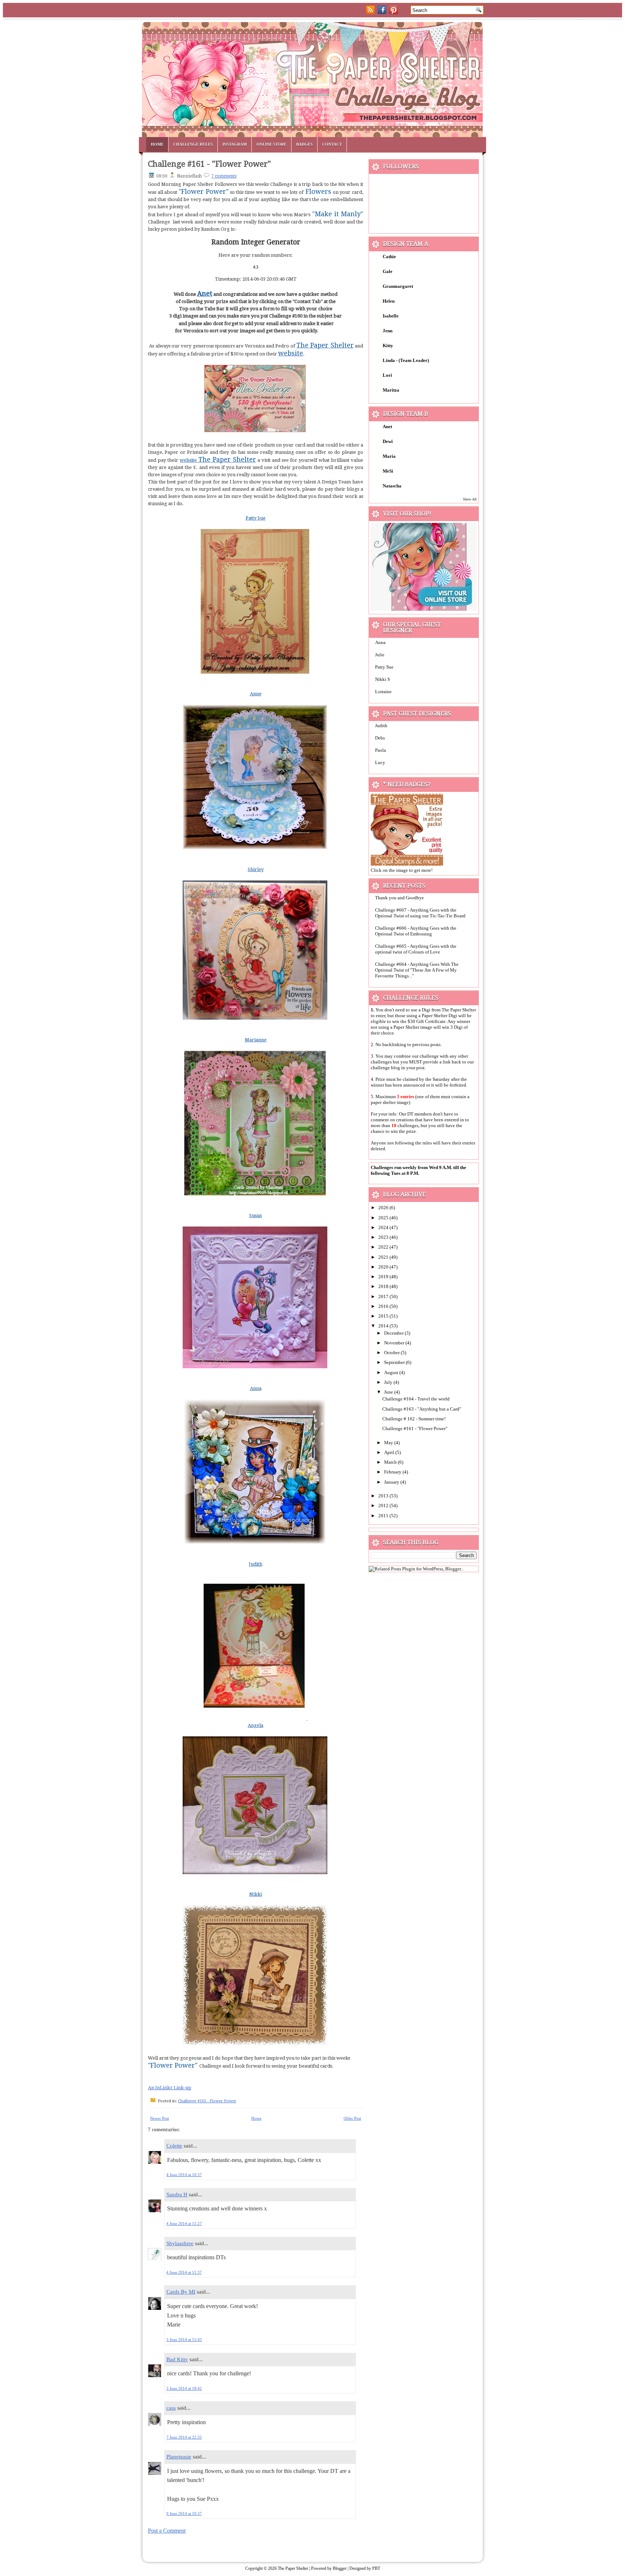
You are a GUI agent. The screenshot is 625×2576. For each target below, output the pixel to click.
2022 (384, 1247)
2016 (384, 1306)
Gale (388, 271)
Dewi (388, 441)
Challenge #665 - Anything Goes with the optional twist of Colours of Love (416, 949)
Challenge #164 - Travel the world (416, 1399)
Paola (380, 750)
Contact (332, 144)
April (390, 1452)
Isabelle (391, 316)
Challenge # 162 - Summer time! (414, 1419)
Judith (381, 726)
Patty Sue (384, 667)
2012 (384, 1505)
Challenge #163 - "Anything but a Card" (422, 1409)
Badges (304, 144)
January (392, 1482)
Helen (389, 301)
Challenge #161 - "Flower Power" (209, 164)
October (392, 1353)
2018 (384, 1286)
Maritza (391, 390)
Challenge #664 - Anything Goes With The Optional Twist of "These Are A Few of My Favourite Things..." (417, 970)
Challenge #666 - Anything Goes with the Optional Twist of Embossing (416, 931)
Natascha (392, 486)
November (395, 1343)
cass (171, 2408)
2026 (384, 1208)
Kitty (388, 346)
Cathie (389, 257)
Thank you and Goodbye (399, 898)
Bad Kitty (177, 2359)
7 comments (224, 176)
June (389, 1392)
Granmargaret (398, 286)
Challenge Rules (193, 144)
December (394, 1333)
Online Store (271, 144)
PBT (376, 2568)
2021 (384, 1257)
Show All (470, 499)
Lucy (380, 762)
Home (157, 144)
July (389, 1382)
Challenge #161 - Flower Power (207, 2101)
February (393, 1472)
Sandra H (177, 2195)
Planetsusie (179, 2457)
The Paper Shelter (293, 2568)
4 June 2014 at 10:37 (184, 2175)
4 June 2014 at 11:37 (184, 2272)
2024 (384, 1227)
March (391, 1462)
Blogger (340, 2568)
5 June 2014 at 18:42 (184, 2388)
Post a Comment (167, 2531)
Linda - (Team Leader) (406, 360)
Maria (389, 456)
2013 (384, 1496)
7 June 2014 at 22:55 (184, 2437)
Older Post (352, 2118)
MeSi (388, 471)
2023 (384, 1237)
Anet (387, 427)
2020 (384, 1267)
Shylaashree (180, 2243)
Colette (174, 2146)
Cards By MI (181, 2292)
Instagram (235, 144)
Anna (380, 642)
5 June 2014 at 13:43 (184, 2340)
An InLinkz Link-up (170, 2088)
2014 (384, 1326)
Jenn (388, 331)
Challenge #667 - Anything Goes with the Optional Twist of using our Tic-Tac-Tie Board (420, 913)
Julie (380, 655)
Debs (380, 738)
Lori (387, 375)
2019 (384, 1277)
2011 (384, 1516)
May (389, 1443)
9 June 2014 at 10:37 (184, 2513)
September (395, 1362)
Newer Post (160, 2118)
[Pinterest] (394, 12)
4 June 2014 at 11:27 (184, 2223)
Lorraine (383, 692)
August (392, 1372)
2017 (384, 1296)
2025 (384, 1218)
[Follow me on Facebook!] (383, 12)
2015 (384, 1316)
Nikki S (382, 679)
